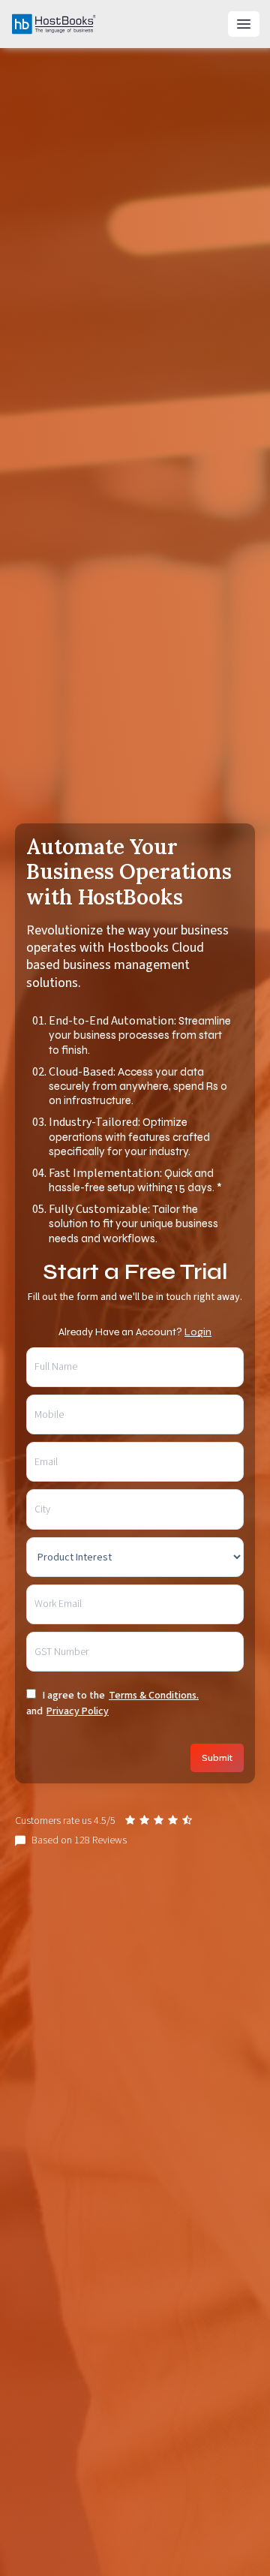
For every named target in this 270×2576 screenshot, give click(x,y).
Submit (217, 1757)
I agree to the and (112, 1703)
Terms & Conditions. (154, 1696)
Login (198, 1332)
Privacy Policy (78, 1711)
